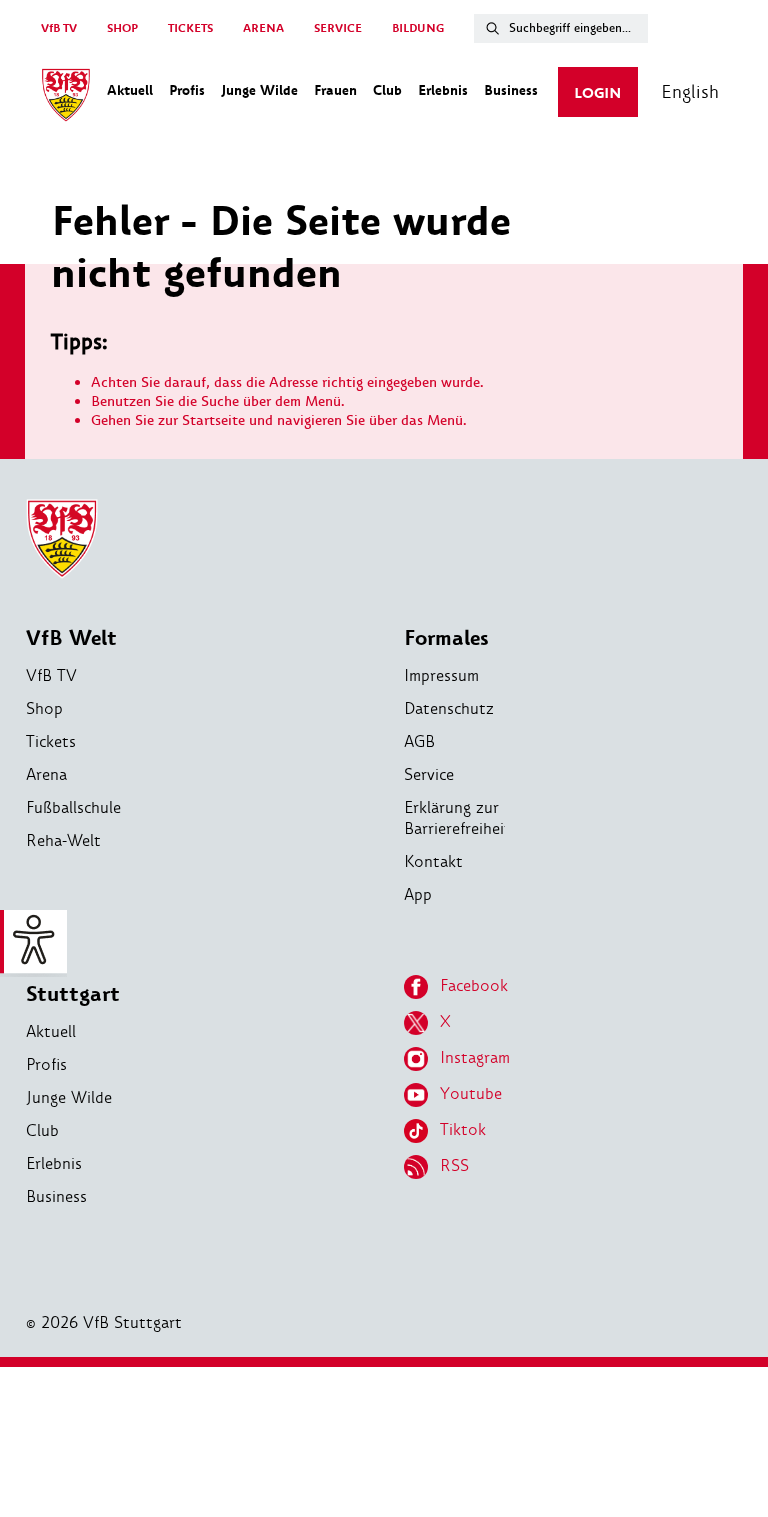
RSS (454, 1165)
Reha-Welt (63, 840)
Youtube (471, 1093)
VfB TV (59, 28)
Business (56, 1196)
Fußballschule (73, 807)
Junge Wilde (69, 1097)
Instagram (475, 1057)
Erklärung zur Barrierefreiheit (457, 818)
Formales (446, 638)
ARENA (263, 28)
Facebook (474, 985)
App (418, 894)
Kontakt (433, 861)
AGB (419, 741)
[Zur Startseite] (66, 98)
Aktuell (51, 1031)
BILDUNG (418, 28)
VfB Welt (71, 638)
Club (42, 1130)
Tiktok (463, 1129)
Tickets (51, 741)
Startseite (213, 420)
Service (429, 774)
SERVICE (338, 28)
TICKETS (190, 28)
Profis (46, 1064)
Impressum (441, 675)
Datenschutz (449, 708)
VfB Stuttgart (73, 980)
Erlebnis (54, 1163)
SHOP (122, 28)
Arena (46, 774)
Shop (44, 708)
